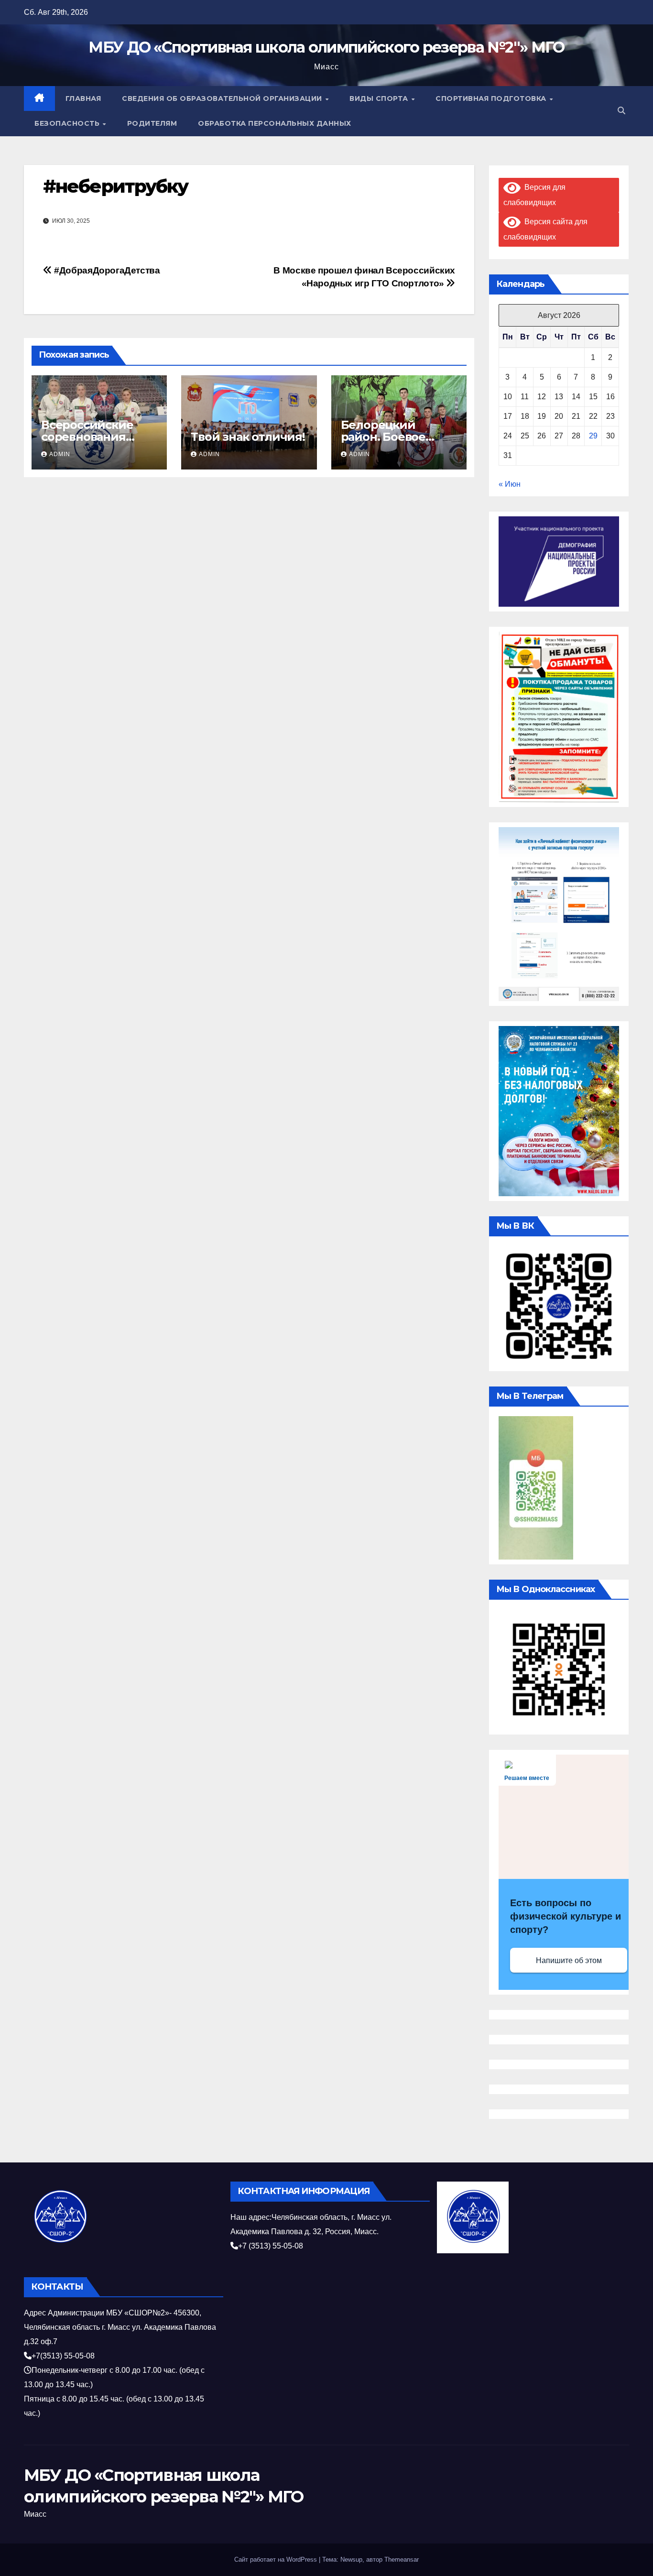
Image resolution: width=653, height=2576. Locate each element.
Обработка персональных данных (275, 123)
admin (60, 454)
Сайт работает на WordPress (277, 2560)
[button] (621, 111)
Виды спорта (380, 98)
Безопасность (68, 123)
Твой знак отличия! (248, 437)
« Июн (510, 484)
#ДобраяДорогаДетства (106, 270)
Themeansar (402, 2560)
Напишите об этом (569, 1960)
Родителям (152, 123)
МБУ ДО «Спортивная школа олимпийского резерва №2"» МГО (326, 47)
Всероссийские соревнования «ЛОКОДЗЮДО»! (89, 437)
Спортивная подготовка (492, 98)
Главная (83, 98)
